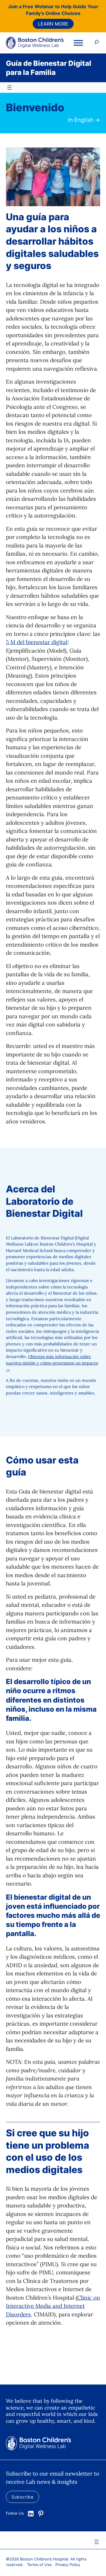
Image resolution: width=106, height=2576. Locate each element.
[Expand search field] (97, 43)
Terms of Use (39, 2565)
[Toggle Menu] (78, 43)
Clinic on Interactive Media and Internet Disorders (53, 2306)
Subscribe (23, 2497)
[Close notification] (97, 23)
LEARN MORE (53, 24)
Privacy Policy (68, 2565)
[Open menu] (9, 88)
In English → (84, 120)
